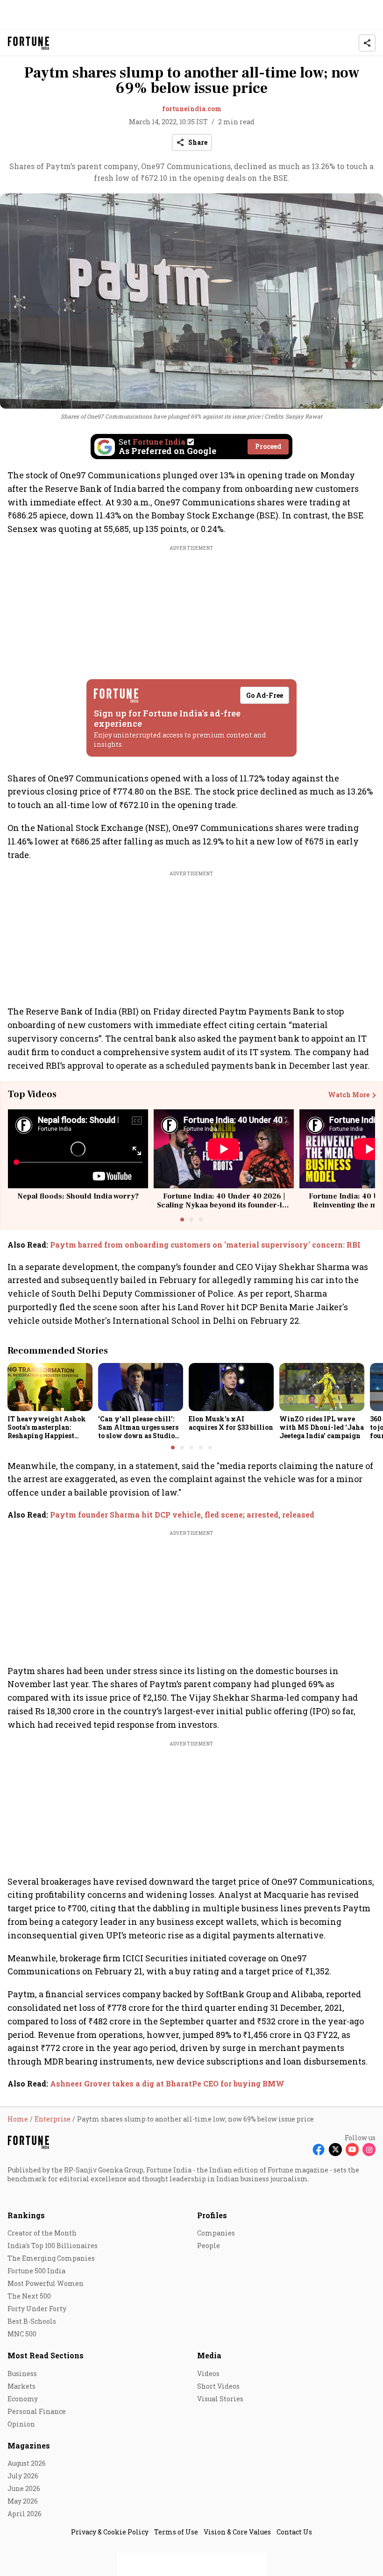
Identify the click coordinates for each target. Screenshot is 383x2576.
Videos (208, 2374)
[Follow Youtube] (352, 2150)
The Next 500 (29, 2296)
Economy (23, 2399)
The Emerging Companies (51, 2258)
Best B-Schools (32, 2321)
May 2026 (23, 2501)
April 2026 (25, 2514)
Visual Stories (220, 2399)
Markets (21, 2386)
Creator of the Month (42, 2233)
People (209, 2246)
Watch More (349, 1095)
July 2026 (23, 2476)
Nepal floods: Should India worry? (78, 1196)
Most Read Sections (46, 2355)
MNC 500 (22, 2334)
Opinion (21, 2424)
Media (209, 2355)
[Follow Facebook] (319, 2150)
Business (22, 2374)
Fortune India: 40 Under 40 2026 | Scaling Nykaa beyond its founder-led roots (224, 1205)
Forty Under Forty (37, 2309)
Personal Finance (37, 2411)
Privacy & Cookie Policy (110, 2532)
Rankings (26, 2215)
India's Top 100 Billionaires (53, 2246)
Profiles (212, 2215)
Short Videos (218, 2386)
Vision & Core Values (237, 2532)
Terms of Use (176, 2532)
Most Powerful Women (46, 2283)
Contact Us (294, 2532)
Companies (216, 2233)
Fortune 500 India (36, 2271)
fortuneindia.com (192, 109)
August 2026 (27, 2463)
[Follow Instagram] (369, 2150)
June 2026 (24, 2488)
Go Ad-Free (265, 695)
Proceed (268, 446)
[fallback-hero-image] (50, 1387)
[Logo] (29, 43)
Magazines (29, 2445)
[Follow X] (335, 2150)
